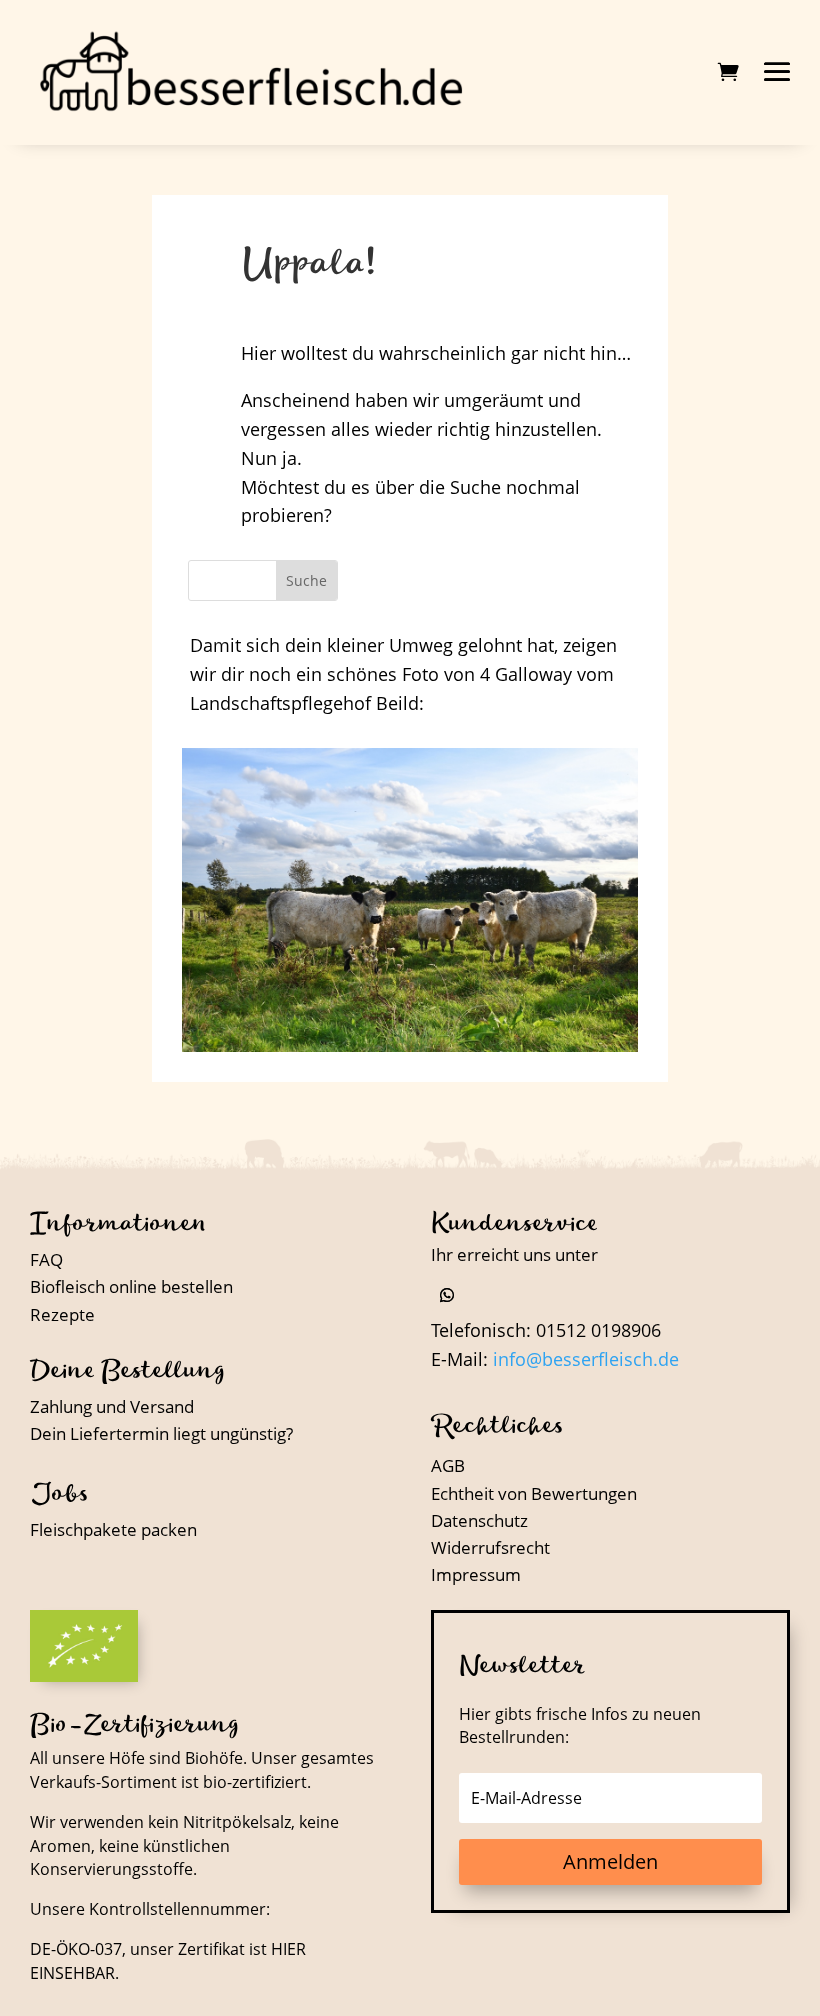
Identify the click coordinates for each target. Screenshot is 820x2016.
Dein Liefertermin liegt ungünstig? (161, 1433)
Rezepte (62, 1314)
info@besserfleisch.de (586, 1359)
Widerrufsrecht (490, 1547)
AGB (448, 1465)
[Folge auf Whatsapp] (447, 1295)
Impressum (476, 1574)
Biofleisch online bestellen (131, 1286)
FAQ (46, 1259)
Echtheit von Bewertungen (534, 1493)
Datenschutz (479, 1520)
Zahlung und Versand (112, 1406)
